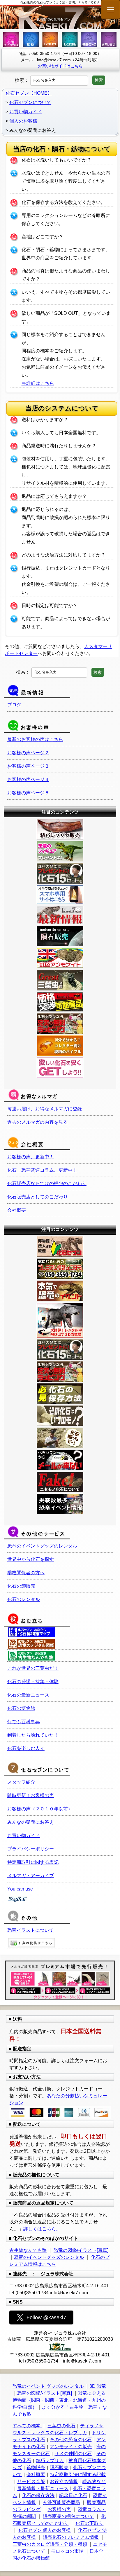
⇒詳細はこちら (38, 383)
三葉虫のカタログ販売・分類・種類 (50, 2544)
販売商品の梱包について (68, 2516)
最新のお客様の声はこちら (35, 739)
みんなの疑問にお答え (31, 1822)
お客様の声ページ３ (28, 766)
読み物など (94, 2481)
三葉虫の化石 (61, 2426)
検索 (99, 80)
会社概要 (17, 1210)
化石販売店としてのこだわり (38, 1197)
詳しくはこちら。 (42, 2229)
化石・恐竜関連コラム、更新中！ (42, 1170)
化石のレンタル (24, 1599)
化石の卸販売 (21, 1586)
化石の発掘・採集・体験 (33, 1682)
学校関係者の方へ (26, 1573)
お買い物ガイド (24, 1835)
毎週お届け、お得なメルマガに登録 (45, 1109)
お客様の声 (59, 2509)
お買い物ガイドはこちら (60, 66)
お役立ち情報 (64, 2481)
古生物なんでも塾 (28, 2250)
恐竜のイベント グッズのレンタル (48, 2386)
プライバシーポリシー (31, 1849)
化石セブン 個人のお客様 (45, 2530)
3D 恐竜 (98, 2386)
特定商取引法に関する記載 (78, 2474)
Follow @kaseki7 (46, 2317)
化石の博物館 (21, 1708)
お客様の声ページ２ (28, 753)
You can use (20, 1889)
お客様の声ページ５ (28, 793)
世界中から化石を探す (31, 1559)
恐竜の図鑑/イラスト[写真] (81, 2250)
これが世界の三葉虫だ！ (33, 1668)
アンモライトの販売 (71, 2447)
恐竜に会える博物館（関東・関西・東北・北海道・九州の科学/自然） (59, 2400)
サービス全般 (31, 2481)
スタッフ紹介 (21, 1782)
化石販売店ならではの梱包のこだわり (47, 1183)
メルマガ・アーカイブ (31, 1876)
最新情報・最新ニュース (43, 2488)
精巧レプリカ (50, 2461)
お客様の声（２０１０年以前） (40, 1809)
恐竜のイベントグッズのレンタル (42, 1546)
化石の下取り (89, 2523)
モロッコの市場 (67, 2551)
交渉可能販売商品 (61, 2502)
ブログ (14, 705)
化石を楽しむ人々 (26, 1748)
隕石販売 (59, 2468)
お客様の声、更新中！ (31, 1157)
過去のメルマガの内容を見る (38, 1122)
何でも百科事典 (24, 1722)
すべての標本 (27, 2426)
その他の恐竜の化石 (71, 2440)
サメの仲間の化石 (73, 2454)
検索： (22, 80)
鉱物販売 (36, 2468)
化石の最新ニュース (28, 1695)
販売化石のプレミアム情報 (71, 2537)
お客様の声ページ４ (28, 779)
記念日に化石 (73, 2495)
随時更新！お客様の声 (31, 1795)
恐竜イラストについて (31, 1930)
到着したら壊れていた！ (33, 1735)
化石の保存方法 (38, 2495)
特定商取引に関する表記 (33, 1862)
